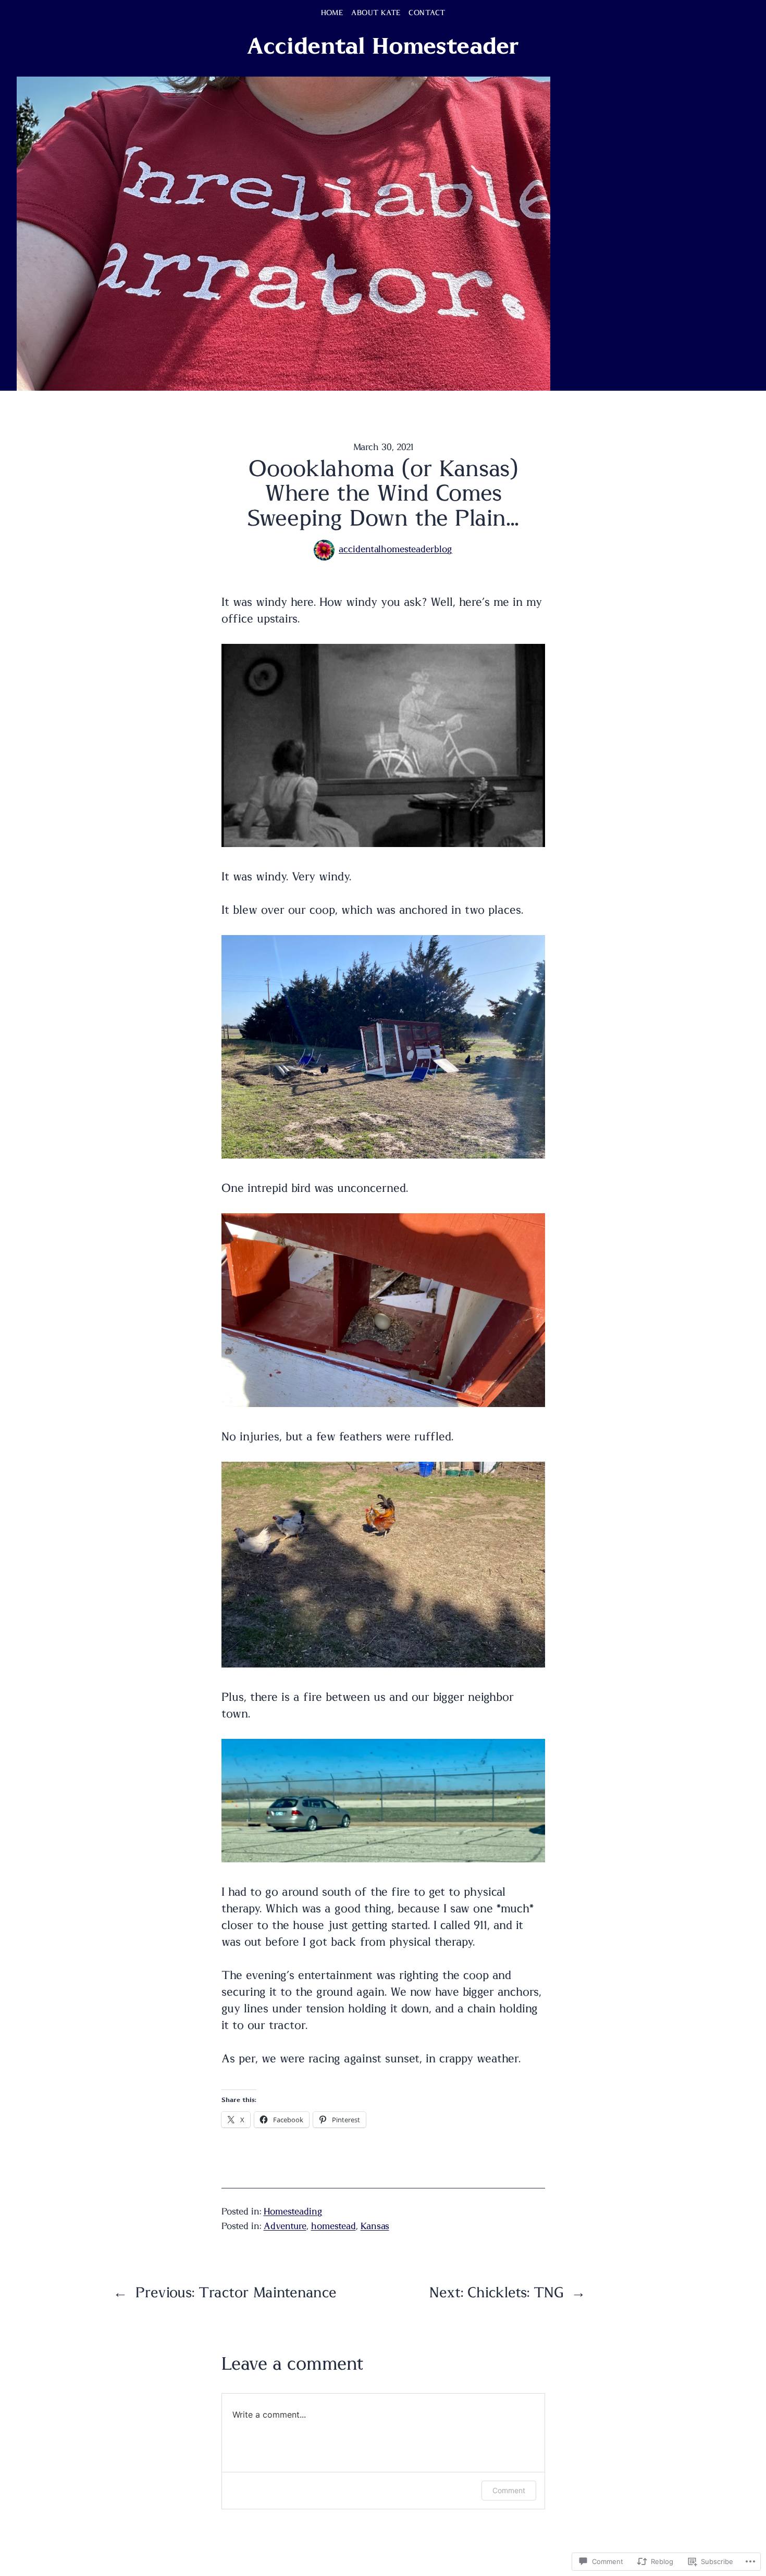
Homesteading (293, 2212)
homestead (333, 2226)
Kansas (375, 2226)
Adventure (285, 2226)
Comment (509, 2490)
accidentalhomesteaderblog (396, 550)
